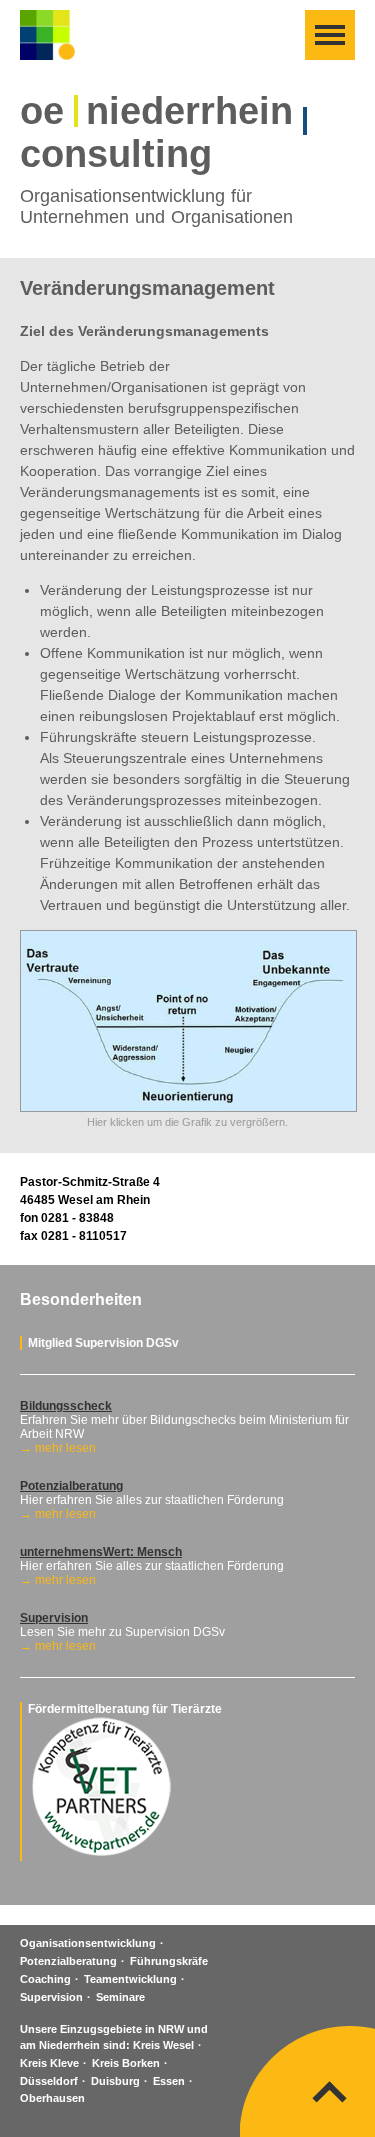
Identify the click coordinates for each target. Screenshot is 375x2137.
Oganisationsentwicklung (88, 1943)
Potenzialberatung (68, 1961)
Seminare (120, 1997)
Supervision (51, 1997)
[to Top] (330, 2092)
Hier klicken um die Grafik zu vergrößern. (187, 1122)
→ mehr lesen (58, 1448)
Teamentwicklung (130, 1979)
